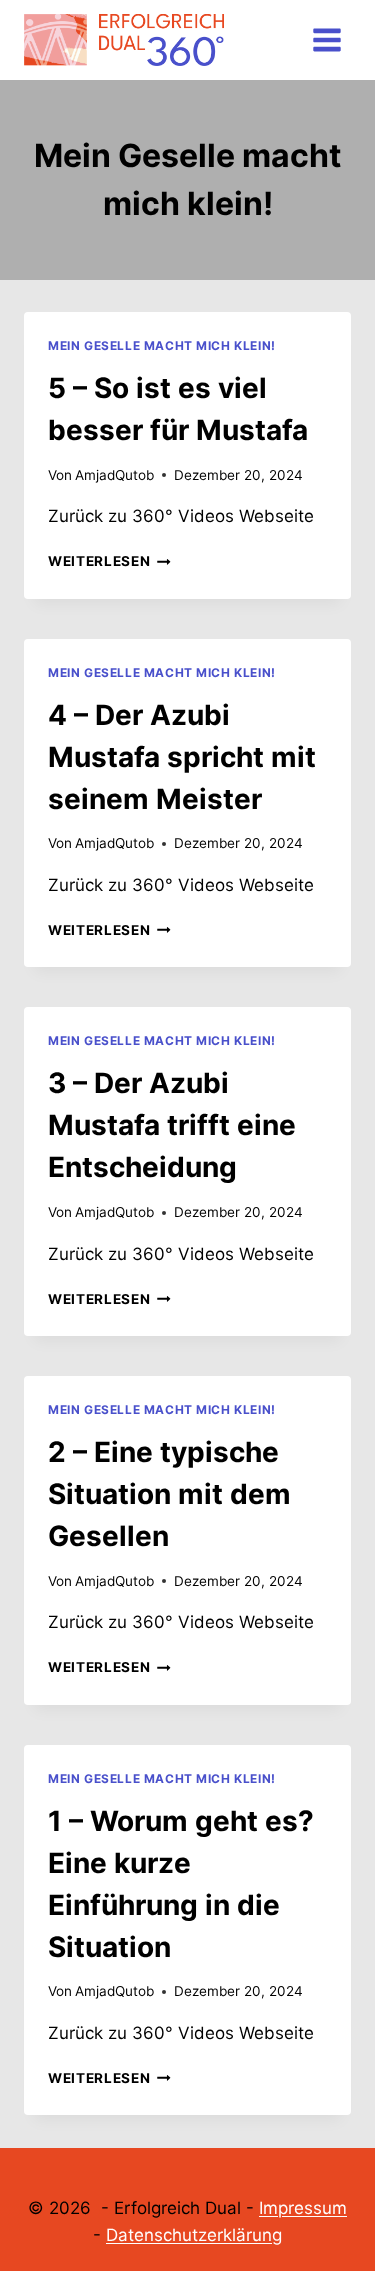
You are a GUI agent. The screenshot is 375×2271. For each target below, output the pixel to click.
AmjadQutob (114, 475)
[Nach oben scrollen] (326, 2192)
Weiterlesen (109, 561)
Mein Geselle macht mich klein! (162, 345)
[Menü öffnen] (326, 39)
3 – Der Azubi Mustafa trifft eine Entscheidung (172, 1125)
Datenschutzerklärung (194, 2235)
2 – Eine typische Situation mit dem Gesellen (169, 1494)
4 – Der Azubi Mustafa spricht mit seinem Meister (182, 757)
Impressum (303, 2208)
